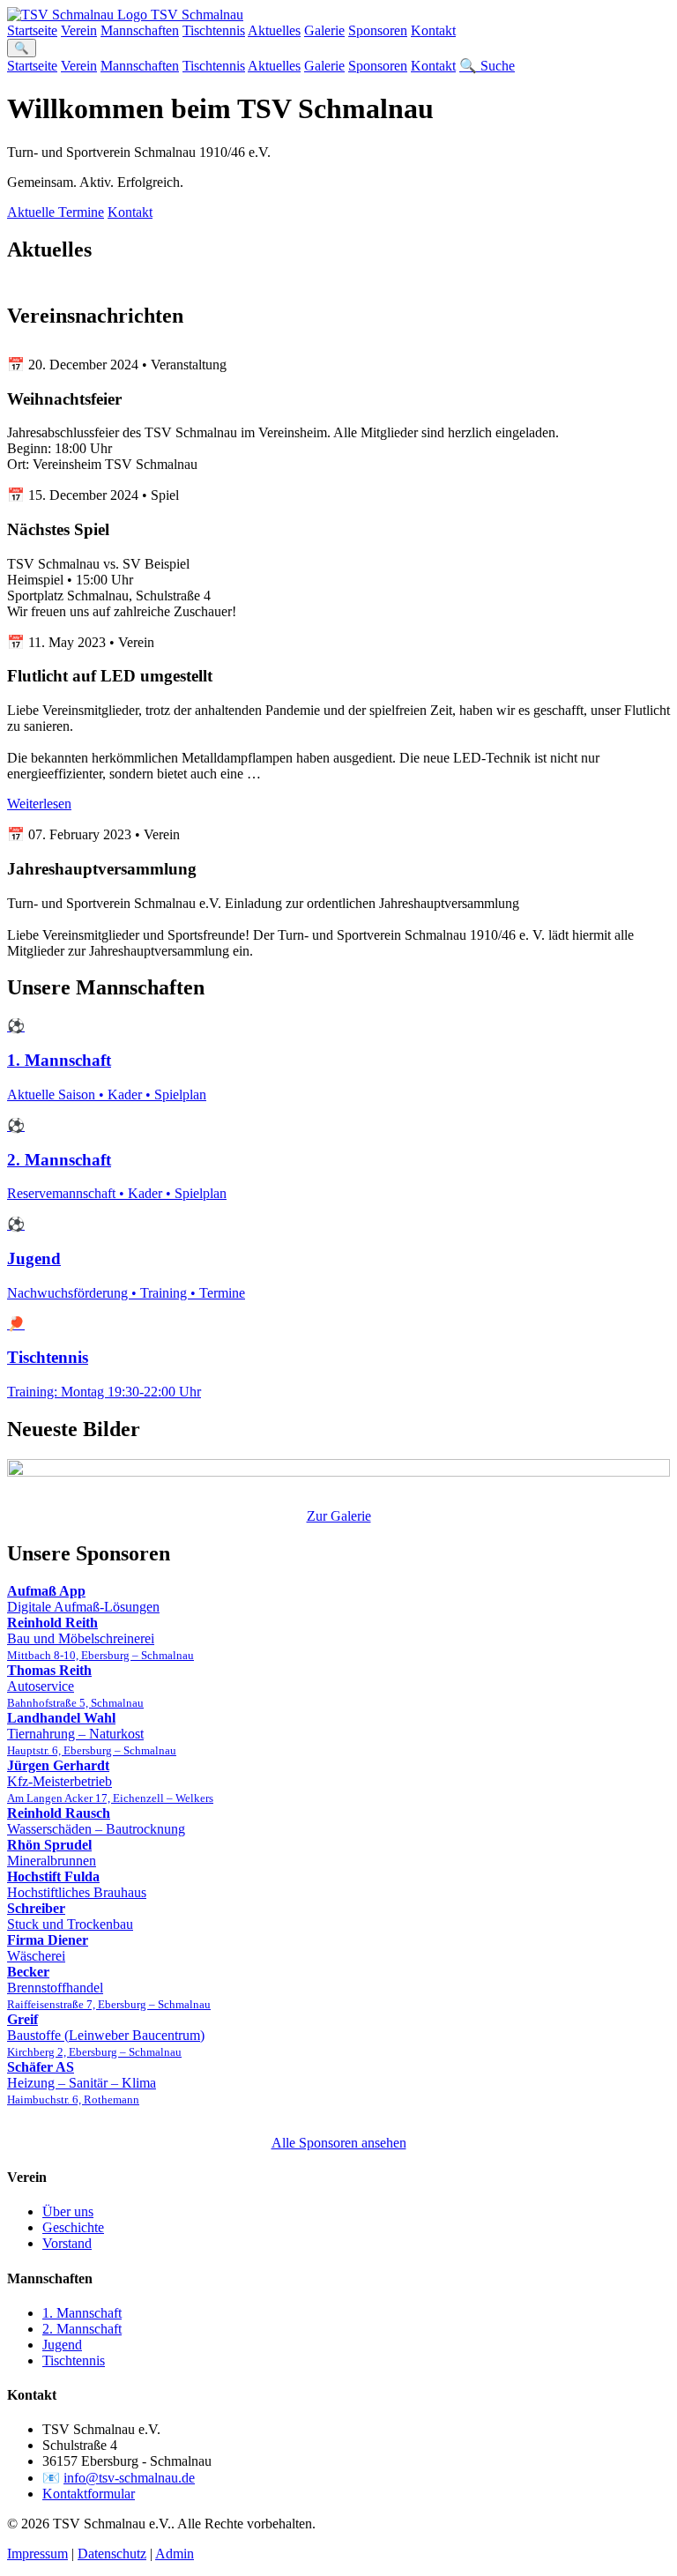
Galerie (324, 30)
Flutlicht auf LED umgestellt (110, 676)
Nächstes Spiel (58, 529)
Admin (175, 2554)
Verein (79, 30)
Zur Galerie (339, 1516)
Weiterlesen (39, 804)
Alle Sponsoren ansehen (339, 2143)
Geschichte (73, 2227)
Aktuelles (274, 30)
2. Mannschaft (82, 2329)
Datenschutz (112, 2554)
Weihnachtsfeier (64, 399)
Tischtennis (214, 30)
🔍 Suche (487, 66)
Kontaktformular (89, 2494)
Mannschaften (140, 30)
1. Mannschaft (82, 2313)
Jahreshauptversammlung (102, 869)
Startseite (32, 30)
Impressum (37, 2554)
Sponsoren (378, 30)
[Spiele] (338, 1470)
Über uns (68, 2211)
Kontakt (433, 30)
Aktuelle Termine (56, 212)
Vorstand (67, 2243)
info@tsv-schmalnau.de (129, 2478)
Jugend (62, 2345)
